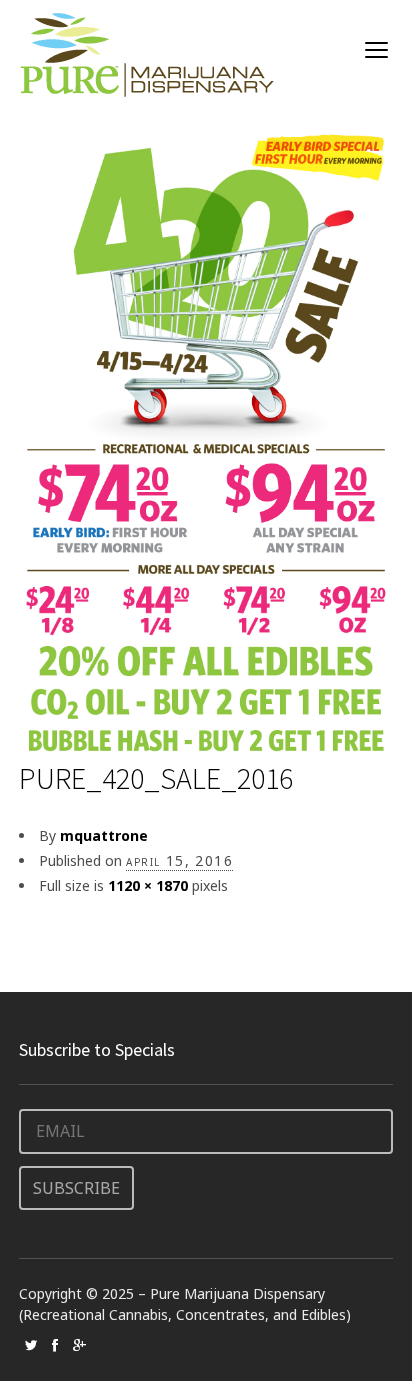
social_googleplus (79, 1345)
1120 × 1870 (148, 885)
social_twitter (31, 1345)
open (377, 50)
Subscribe (76, 1188)
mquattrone (104, 835)
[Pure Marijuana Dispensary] (146, 54)
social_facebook (55, 1345)
